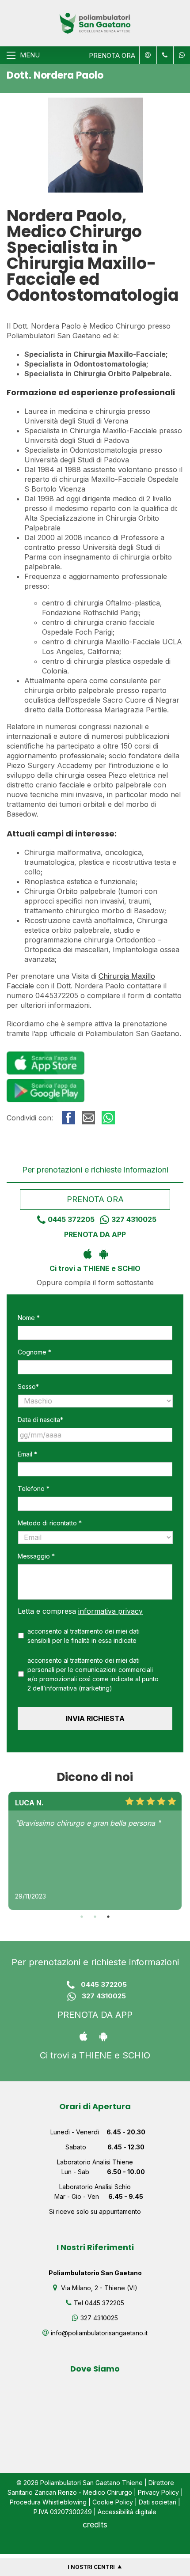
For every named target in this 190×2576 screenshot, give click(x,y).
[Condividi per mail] (88, 1118)
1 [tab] (82, 1917)
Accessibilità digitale (127, 2512)
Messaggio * (36, 1556)
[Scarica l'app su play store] (103, 1253)
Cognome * (34, 1352)
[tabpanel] (95, 1851)
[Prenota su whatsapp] (180, 55)
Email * (27, 1454)
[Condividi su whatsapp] (108, 1118)
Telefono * (34, 1488)
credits (95, 2525)
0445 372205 (71, 1219)
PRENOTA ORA (112, 55)
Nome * (29, 1318)
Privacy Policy (158, 2492)
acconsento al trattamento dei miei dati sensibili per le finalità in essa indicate (84, 1636)
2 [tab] (95, 1917)
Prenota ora (95, 1199)
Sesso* (28, 1386)
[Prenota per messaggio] (164, 55)
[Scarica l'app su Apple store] (87, 1253)
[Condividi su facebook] (68, 1118)
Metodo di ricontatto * (50, 1523)
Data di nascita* (40, 1420)
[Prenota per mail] (147, 55)
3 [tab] (108, 1917)
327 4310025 (134, 1219)
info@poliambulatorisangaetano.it (99, 2333)
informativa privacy (110, 1611)
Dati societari (158, 2502)
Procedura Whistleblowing (48, 2502)
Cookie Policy (113, 2502)
